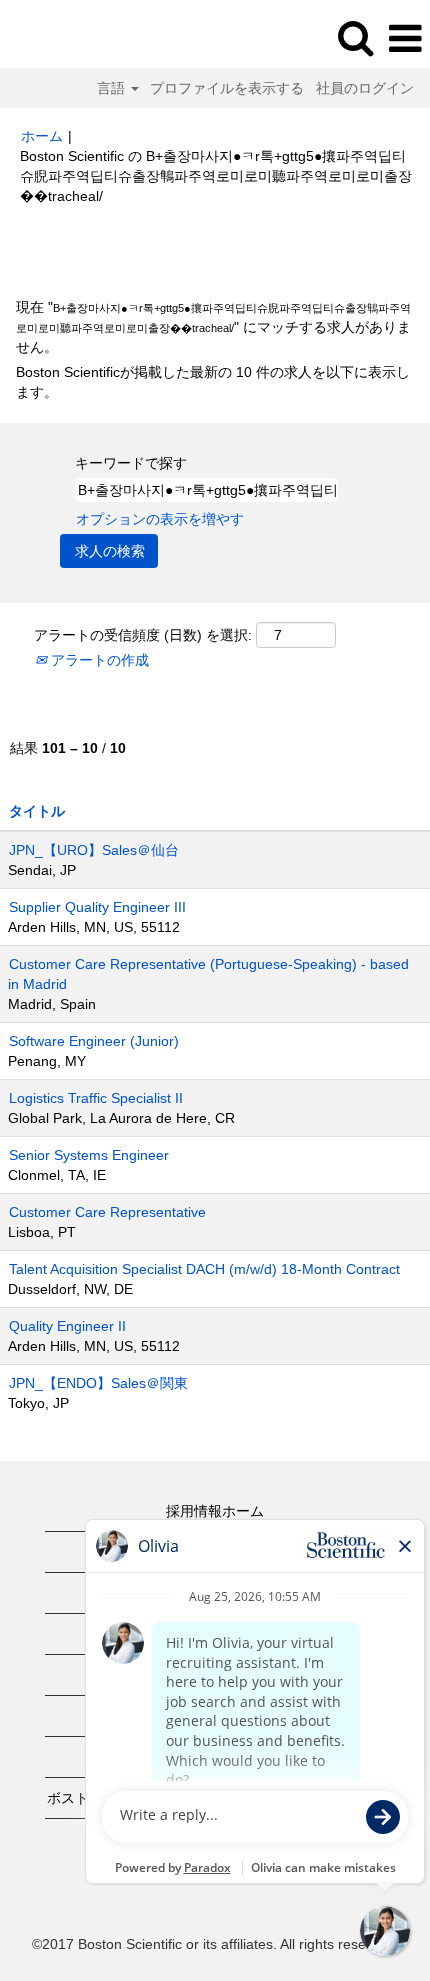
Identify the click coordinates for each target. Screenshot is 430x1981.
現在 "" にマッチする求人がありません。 (213, 327)
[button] (405, 38)
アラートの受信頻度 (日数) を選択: (143, 635)
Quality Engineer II (67, 1326)
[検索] (355, 37)
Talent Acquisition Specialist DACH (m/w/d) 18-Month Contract (204, 1269)
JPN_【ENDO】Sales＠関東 (98, 1383)
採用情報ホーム (215, 1511)
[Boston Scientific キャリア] (71, 38)
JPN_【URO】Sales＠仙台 (94, 850)
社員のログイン (365, 88)
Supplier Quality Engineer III (97, 907)
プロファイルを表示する (227, 88)
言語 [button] (113, 88)
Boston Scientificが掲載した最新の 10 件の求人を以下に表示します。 (213, 382)
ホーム (42, 136)
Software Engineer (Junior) (94, 1041)
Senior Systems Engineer (89, 1155)
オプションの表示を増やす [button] (160, 519)
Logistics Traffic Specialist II (96, 1098)
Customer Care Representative (107, 1212)
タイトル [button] (37, 811)
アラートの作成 (98, 660)
